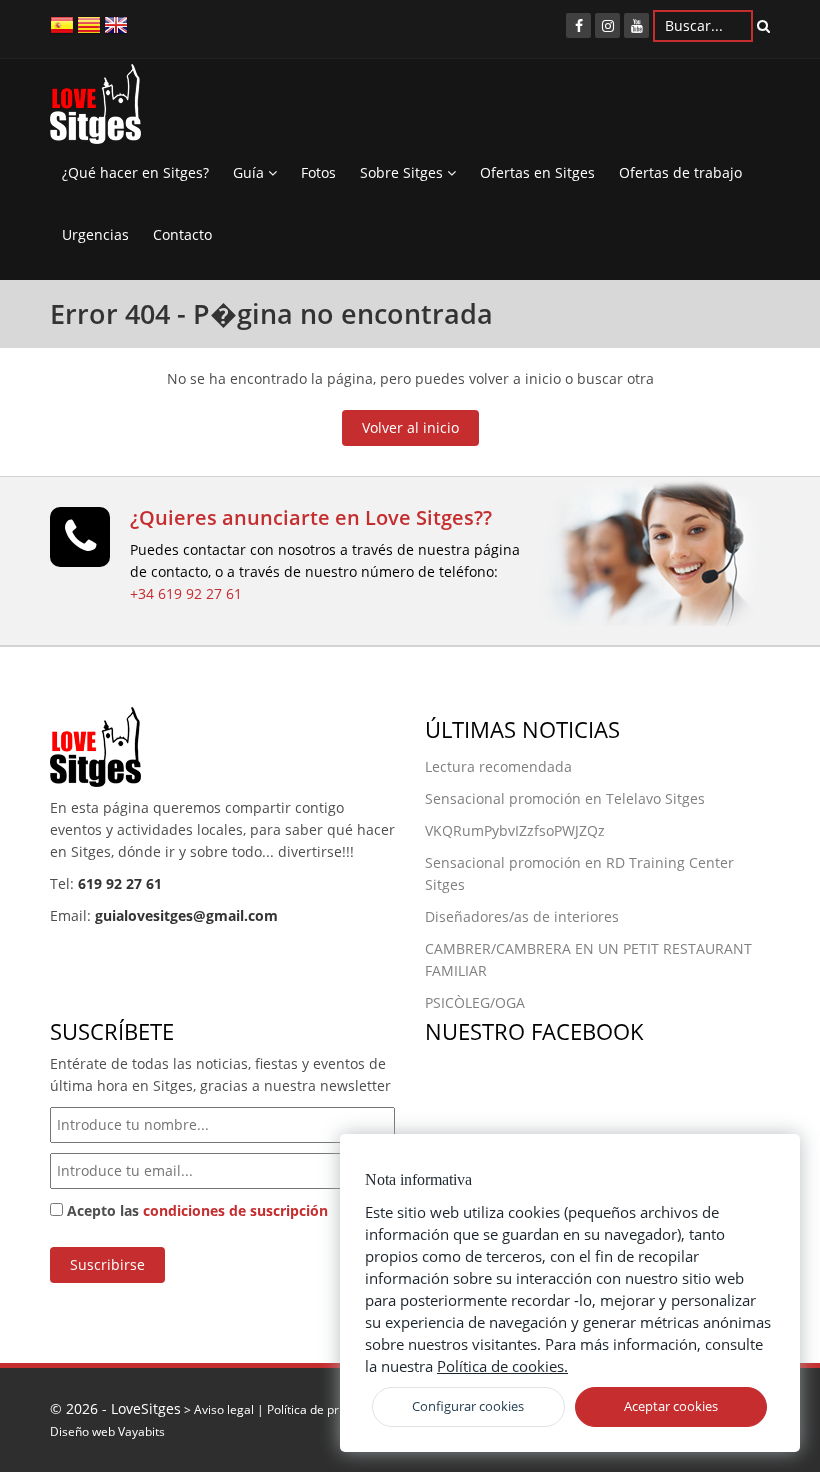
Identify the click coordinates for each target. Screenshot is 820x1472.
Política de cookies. (502, 1366)
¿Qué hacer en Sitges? (135, 172)
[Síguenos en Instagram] (607, 25)
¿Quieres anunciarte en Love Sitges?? (311, 517)
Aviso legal (224, 1409)
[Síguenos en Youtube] (636, 25)
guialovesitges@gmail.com (186, 915)
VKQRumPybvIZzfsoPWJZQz (515, 830)
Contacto (182, 234)
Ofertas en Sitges (537, 172)
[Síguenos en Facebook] (578, 25)
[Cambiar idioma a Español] (62, 23)
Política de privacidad (326, 1409)
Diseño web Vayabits (107, 1431)
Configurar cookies (468, 1406)
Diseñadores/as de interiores (522, 916)
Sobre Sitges (403, 172)
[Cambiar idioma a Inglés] (116, 23)
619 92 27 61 (120, 883)
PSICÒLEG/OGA (475, 1002)
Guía (250, 172)
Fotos (318, 172)
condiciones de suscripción (235, 1210)
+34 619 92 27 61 (186, 593)
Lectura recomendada (498, 766)
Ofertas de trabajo (680, 172)
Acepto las (195, 1210)
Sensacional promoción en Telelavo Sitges (565, 798)
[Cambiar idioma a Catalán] (89, 23)
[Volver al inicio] (95, 109)
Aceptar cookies (671, 1406)
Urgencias (95, 234)
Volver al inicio (410, 427)
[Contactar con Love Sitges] (80, 545)
